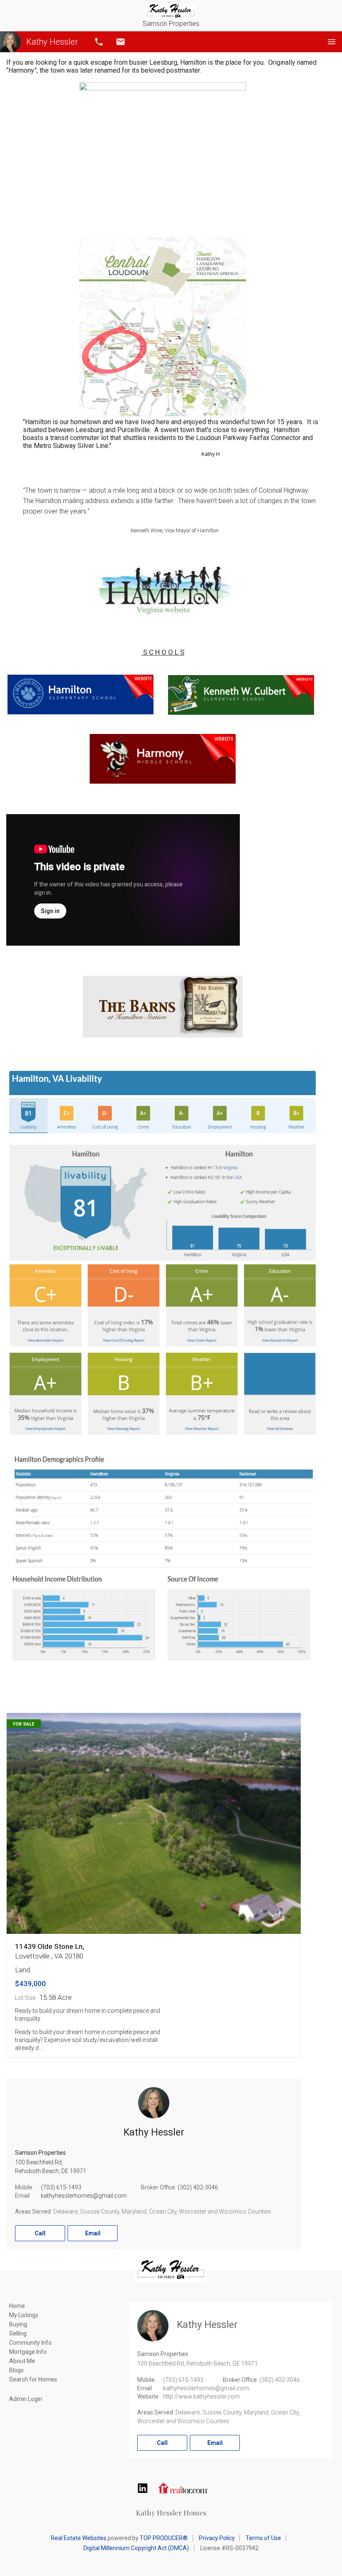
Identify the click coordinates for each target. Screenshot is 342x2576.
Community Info (30, 2343)
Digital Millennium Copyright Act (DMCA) (136, 2548)
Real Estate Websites (79, 2538)
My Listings (24, 2315)
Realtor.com (183, 2488)
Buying (18, 2324)
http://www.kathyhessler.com (201, 2396)
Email (121, 42)
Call (99, 42)
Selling (18, 2333)
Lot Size (25, 1998)
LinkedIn (143, 2488)
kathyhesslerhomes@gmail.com (84, 2196)
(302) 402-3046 (198, 2187)
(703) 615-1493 (61, 2187)
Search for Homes (33, 2379)
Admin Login (26, 2399)
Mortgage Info (28, 2352)
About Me (22, 2361)
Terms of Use (263, 2538)
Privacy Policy (217, 2538)
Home (17, 2306)
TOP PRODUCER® (164, 2538)
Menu (332, 42)
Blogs (16, 2370)
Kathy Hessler (52, 42)
